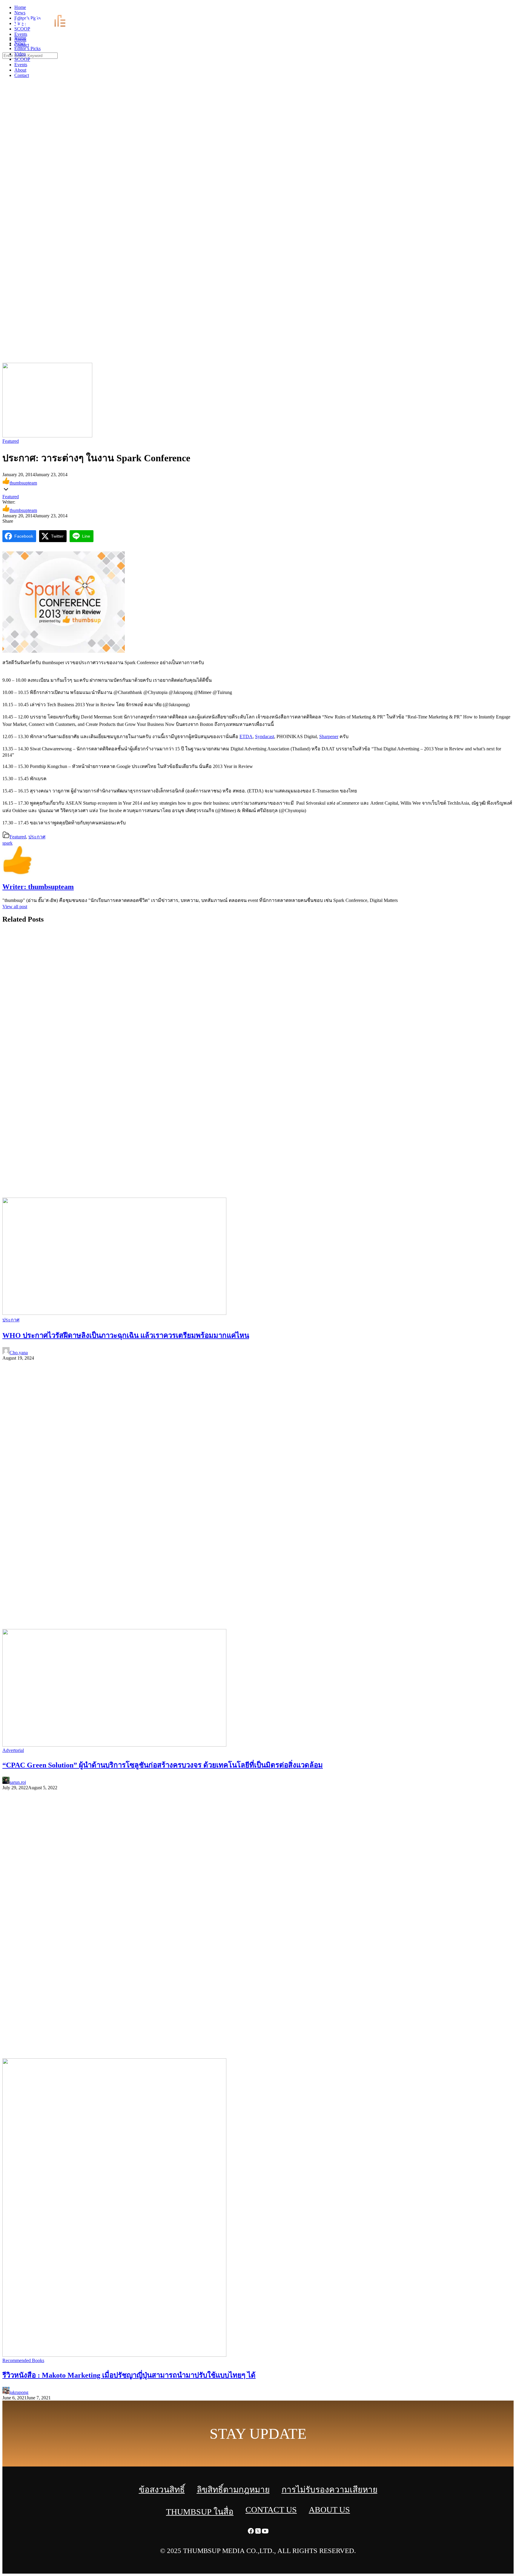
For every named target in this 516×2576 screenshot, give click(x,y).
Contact (22, 75)
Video (20, 54)
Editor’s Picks (27, 48)
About (20, 70)
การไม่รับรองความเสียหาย (330, 2490)
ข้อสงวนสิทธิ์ (162, 2490)
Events (21, 65)
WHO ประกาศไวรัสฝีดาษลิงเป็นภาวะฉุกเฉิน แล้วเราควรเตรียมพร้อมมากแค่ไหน (126, 1335)
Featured (11, 441)
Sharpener (329, 736)
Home (20, 38)
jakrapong (19, 2392)
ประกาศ (37, 837)
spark (7, 843)
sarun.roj (18, 1782)
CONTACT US (271, 2510)
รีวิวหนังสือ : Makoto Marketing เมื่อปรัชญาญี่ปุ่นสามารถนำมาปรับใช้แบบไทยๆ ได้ (129, 2375)
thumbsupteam (23, 483)
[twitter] (505, 9)
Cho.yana (19, 1353)
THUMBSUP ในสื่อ (200, 2512)
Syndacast (265, 736)
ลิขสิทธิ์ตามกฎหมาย (233, 2490)
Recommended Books (23, 2360)
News (20, 43)
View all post (15, 907)
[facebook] (498, 9)
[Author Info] (17, 874)
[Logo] (44, 28)
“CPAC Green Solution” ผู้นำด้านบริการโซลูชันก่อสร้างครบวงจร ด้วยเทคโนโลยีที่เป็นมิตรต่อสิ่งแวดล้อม (163, 1765)
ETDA (246, 736)
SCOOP (22, 59)
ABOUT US (329, 2510)
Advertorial (13, 1750)
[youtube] (512, 9)
